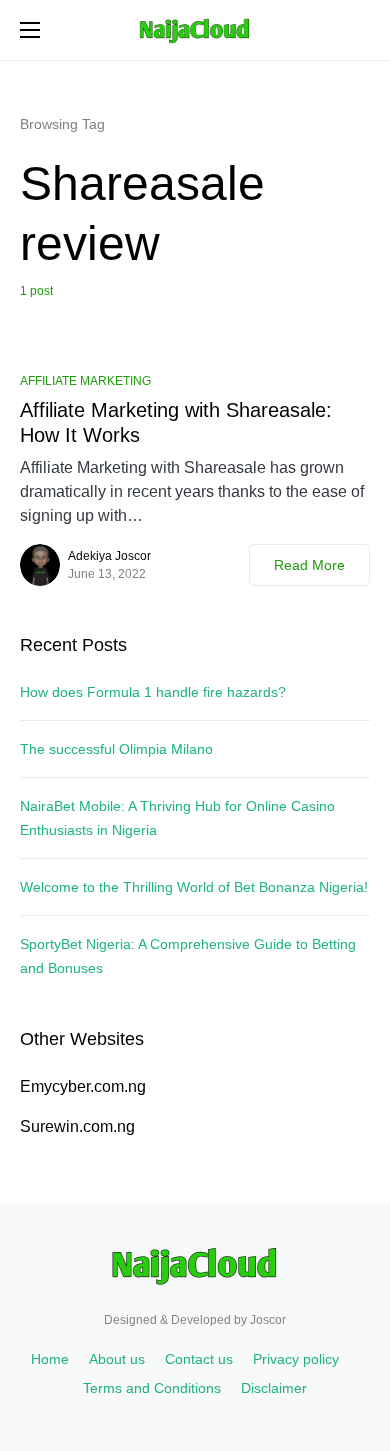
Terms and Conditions (152, 1388)
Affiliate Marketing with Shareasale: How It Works (176, 422)
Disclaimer (274, 1388)
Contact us (199, 1359)
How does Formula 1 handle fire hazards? (153, 692)
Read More (309, 565)
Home (50, 1359)
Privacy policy (296, 1359)
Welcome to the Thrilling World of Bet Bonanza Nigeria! (194, 887)
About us (117, 1359)
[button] (30, 30)
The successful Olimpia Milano (116, 749)
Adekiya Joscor (109, 556)
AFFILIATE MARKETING (85, 381)
